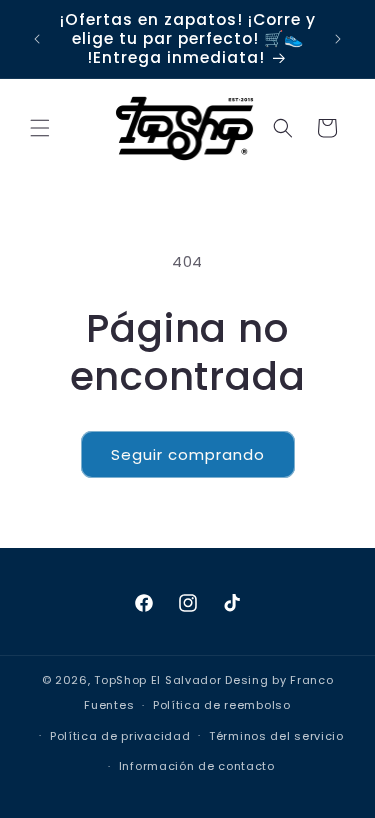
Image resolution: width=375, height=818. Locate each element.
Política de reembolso (222, 705)
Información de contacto (197, 766)
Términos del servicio (276, 736)
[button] (40, 128)
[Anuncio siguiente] (338, 39)
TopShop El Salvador (157, 680)
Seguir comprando (188, 454)
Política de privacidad (120, 736)
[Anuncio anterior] (37, 39)
